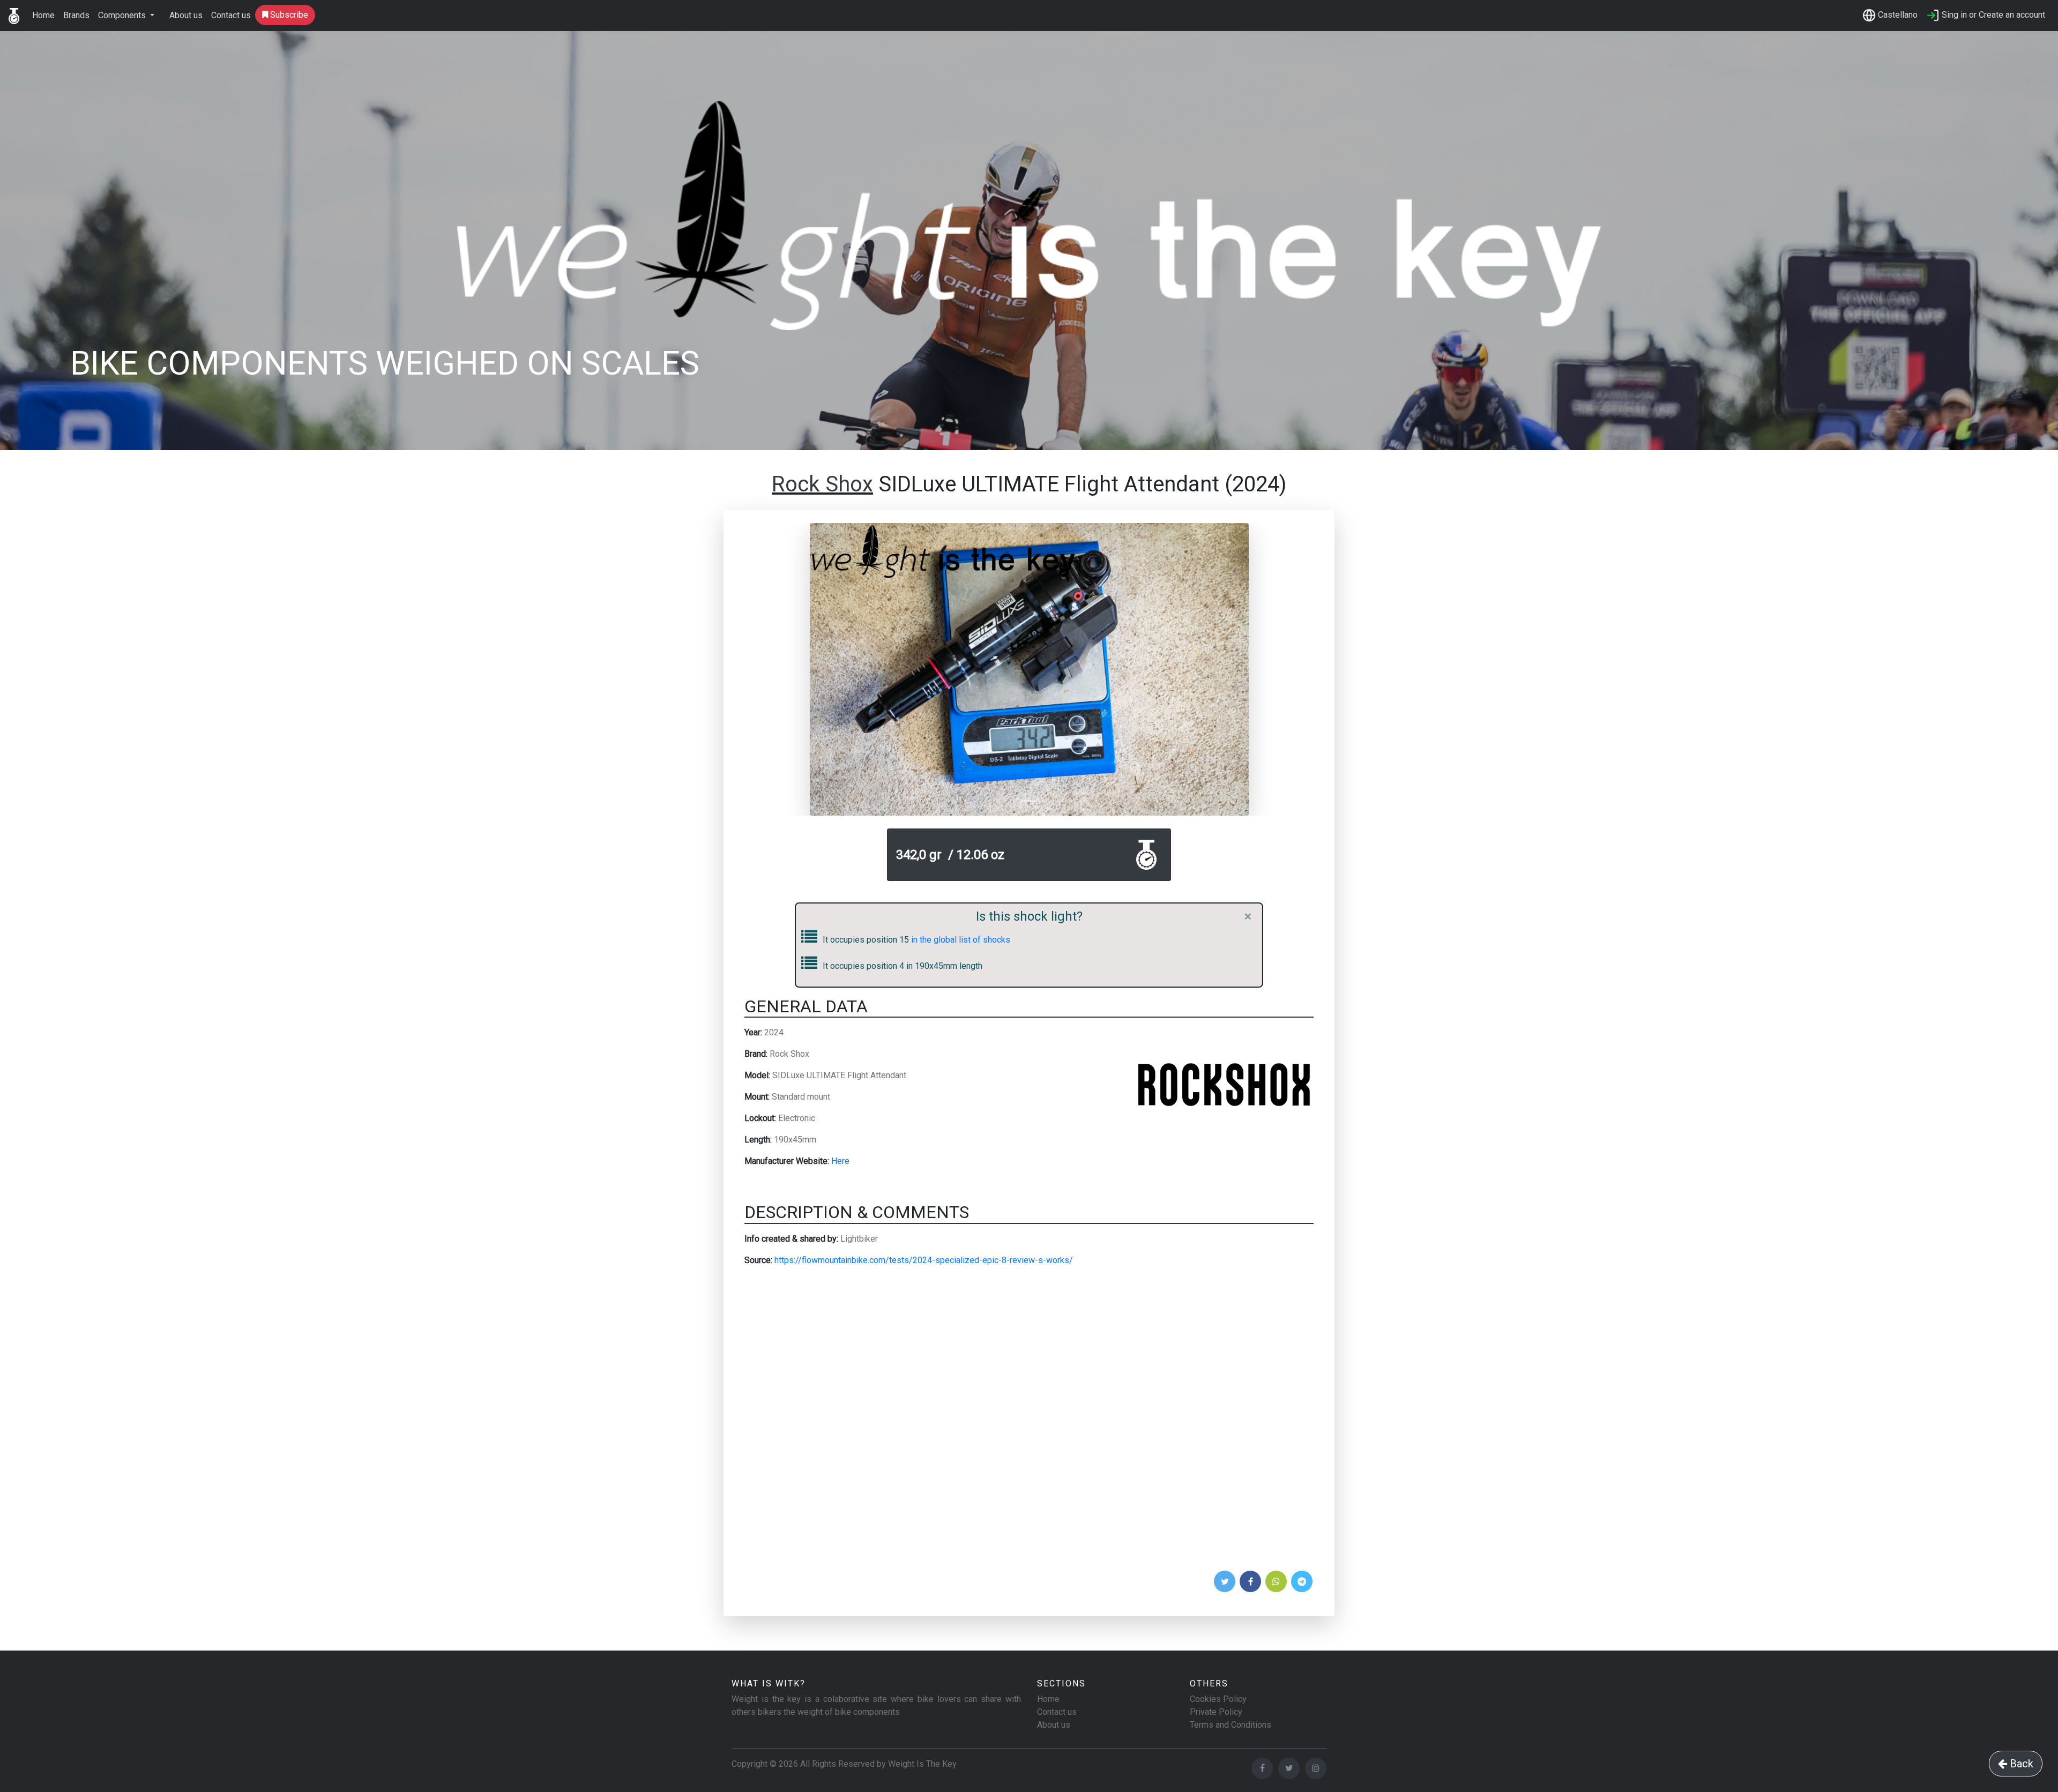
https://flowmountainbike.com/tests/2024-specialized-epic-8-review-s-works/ (924, 1260)
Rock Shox (822, 484)
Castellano (1897, 15)
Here (840, 1161)
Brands (76, 15)
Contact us (231, 15)
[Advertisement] (1029, 1422)
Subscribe (288, 15)
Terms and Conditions (1231, 1725)
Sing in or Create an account (1992, 15)
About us (186, 15)
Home (43, 15)
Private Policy (1216, 1712)
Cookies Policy (1218, 1699)
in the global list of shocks (960, 940)
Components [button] (123, 15)
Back (2020, 1764)
